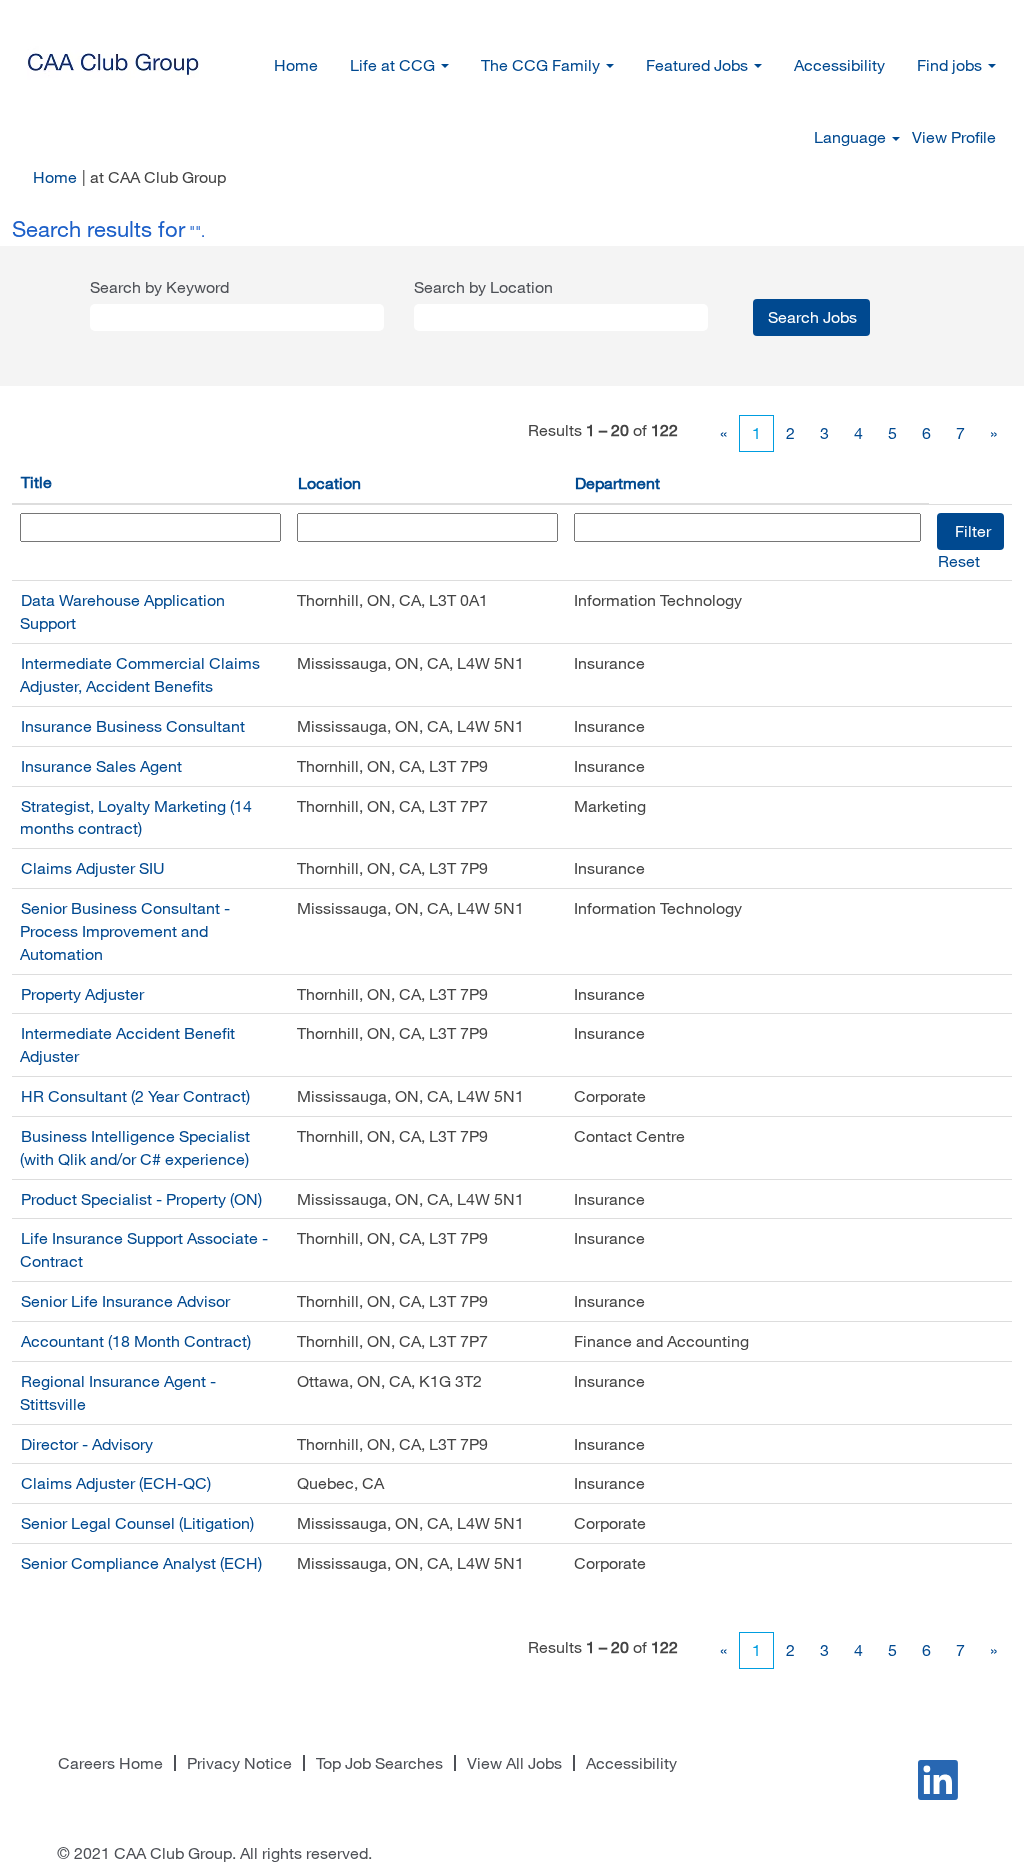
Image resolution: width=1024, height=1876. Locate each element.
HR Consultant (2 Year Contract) (135, 1096)
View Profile (954, 137)
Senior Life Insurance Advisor (125, 1301)
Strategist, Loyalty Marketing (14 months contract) (136, 817)
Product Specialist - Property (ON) (141, 1199)
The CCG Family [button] (542, 65)
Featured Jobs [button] (699, 65)
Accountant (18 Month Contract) (136, 1341)
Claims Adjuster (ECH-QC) (116, 1483)
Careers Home (110, 1763)
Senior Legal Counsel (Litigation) (137, 1523)
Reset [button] (959, 561)
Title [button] (36, 482)
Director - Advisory (87, 1444)
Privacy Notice (239, 1763)
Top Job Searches (379, 1763)
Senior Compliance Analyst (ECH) (141, 1563)
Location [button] (329, 483)
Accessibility (839, 65)
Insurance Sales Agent (101, 766)
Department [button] (617, 483)
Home (296, 65)
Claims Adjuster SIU (93, 868)
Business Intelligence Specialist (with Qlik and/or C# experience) (135, 1147)
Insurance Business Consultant (133, 726)
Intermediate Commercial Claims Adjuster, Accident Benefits (140, 674)
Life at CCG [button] (394, 65)
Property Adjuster (82, 994)
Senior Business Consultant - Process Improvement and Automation (125, 931)
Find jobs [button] (951, 65)
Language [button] (852, 137)
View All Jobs (514, 1763)
